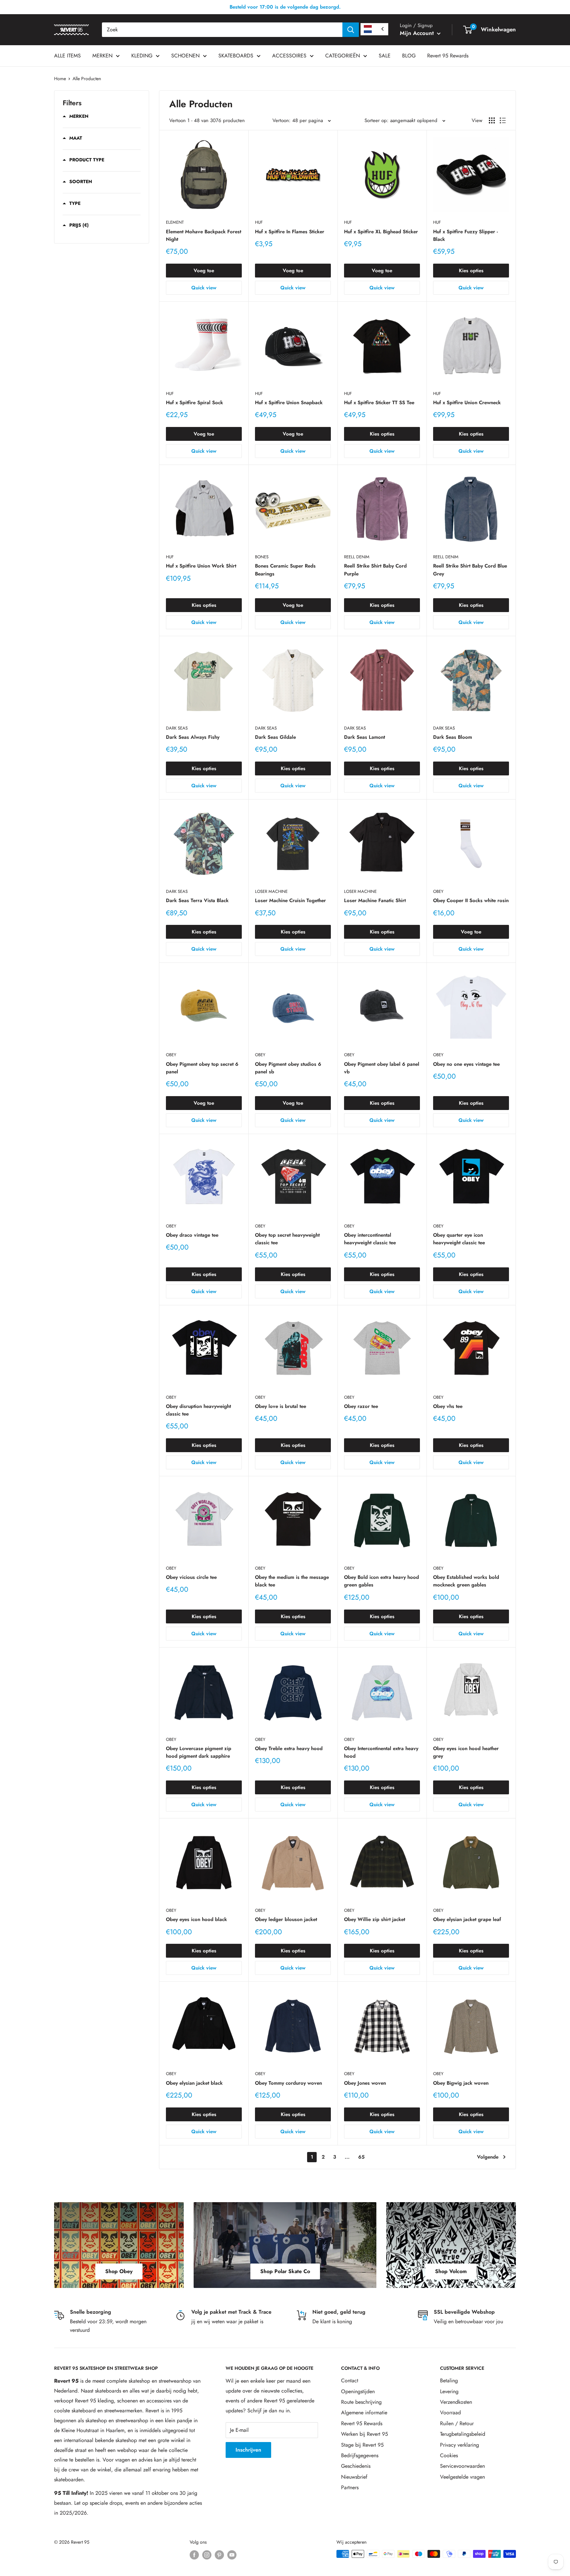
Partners (350, 2487)
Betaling (449, 2380)
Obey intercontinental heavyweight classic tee (370, 1239)
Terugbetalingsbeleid (463, 2434)
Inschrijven (248, 2450)
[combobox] (222, 30)
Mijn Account (418, 33)
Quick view (204, 288)
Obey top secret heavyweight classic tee (287, 1239)
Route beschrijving (361, 2402)
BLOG (409, 56)
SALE (385, 56)
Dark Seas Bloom (453, 737)
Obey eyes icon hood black (196, 1919)
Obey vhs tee (448, 1406)
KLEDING (142, 56)
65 (361, 2157)
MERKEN (102, 56)
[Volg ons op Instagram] (207, 2555)
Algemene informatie (364, 2413)
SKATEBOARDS (236, 56)
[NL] (374, 29)
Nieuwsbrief (354, 2477)
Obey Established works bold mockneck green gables (466, 1581)
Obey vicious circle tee (191, 1577)
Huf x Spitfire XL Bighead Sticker (381, 232)
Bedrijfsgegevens (360, 2455)
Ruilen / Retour (457, 2423)
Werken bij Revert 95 (364, 2434)
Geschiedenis (356, 2466)
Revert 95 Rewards (448, 56)
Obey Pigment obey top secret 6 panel (202, 1068)
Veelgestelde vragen (462, 2477)
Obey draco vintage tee (192, 1235)
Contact (350, 2380)
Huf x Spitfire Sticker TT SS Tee (379, 403)
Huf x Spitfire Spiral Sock (194, 403)
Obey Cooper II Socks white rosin (471, 900)
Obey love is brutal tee (281, 1406)
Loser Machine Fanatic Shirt (375, 900)
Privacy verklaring (459, 2445)
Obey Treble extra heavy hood (289, 1748)
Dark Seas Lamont (364, 737)
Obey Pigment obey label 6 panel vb (382, 1068)
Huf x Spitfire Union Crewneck (467, 403)
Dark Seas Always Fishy (193, 737)
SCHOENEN (185, 56)
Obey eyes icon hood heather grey (466, 1752)
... (347, 2157)
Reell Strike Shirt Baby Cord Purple (375, 570)
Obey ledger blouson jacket (286, 1919)
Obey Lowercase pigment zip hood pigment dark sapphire (199, 1752)
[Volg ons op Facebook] (194, 2555)
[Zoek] (351, 30)
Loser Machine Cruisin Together (290, 900)
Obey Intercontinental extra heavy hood (381, 1752)
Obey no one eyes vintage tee (466, 1064)
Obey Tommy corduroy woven (288, 2083)
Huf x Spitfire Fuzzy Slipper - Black (465, 235)
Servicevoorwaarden (462, 2466)
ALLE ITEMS (67, 56)
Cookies (449, 2455)
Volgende (488, 2157)
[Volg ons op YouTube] (232, 2555)
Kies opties (471, 271)
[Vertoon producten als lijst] (503, 120)
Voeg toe (204, 271)
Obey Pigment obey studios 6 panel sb (288, 1068)
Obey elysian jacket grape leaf (467, 1919)
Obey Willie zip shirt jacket (375, 1919)
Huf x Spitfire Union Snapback (289, 403)
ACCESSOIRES (289, 56)
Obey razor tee (361, 1406)
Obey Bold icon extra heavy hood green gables (381, 1581)
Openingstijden (358, 2391)
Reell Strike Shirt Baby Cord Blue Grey (470, 570)
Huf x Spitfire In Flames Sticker (290, 232)
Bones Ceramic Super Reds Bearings (285, 570)
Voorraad (450, 2413)
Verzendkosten (456, 2402)
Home (60, 79)
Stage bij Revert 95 (362, 2445)
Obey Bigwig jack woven (461, 2083)
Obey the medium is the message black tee (292, 1581)
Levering (449, 2391)
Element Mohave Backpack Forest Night (204, 235)
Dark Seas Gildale (275, 737)
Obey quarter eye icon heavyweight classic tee (459, 1239)
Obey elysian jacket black (194, 2083)
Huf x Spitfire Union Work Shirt (201, 566)
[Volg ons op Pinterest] (219, 2555)
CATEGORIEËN (343, 56)
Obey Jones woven (365, 2083)
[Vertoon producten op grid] (492, 120)
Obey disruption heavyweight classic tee (198, 1410)
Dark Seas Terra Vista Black (197, 900)
